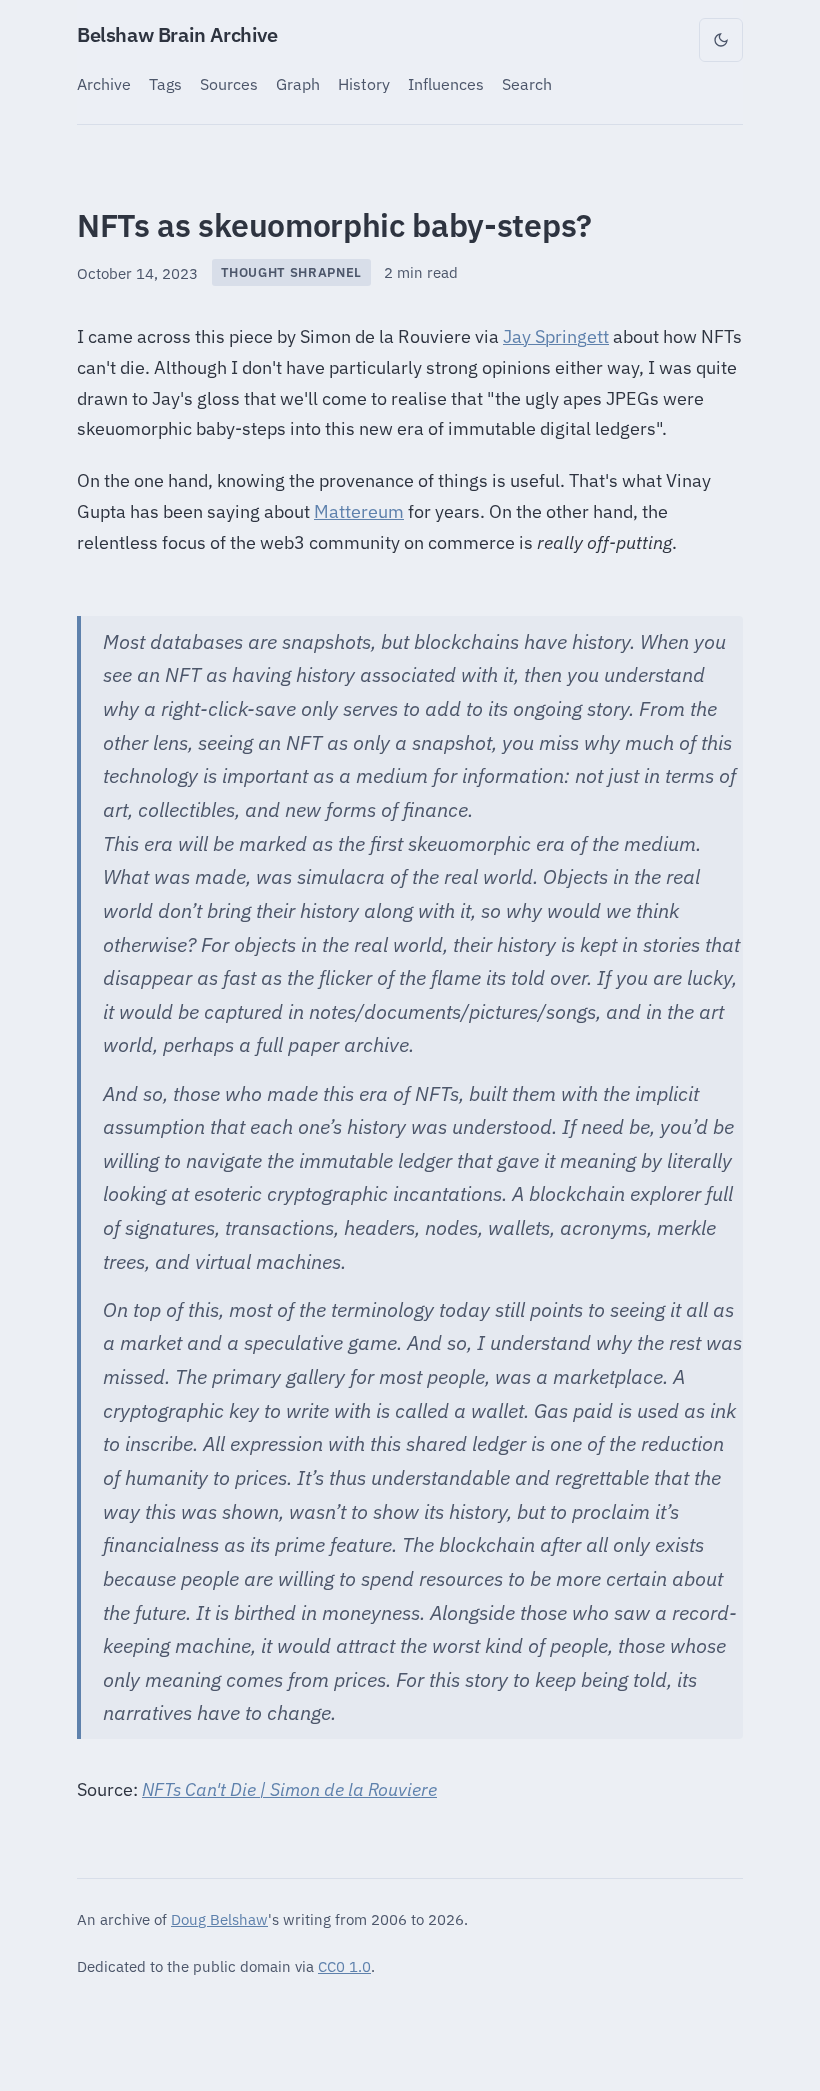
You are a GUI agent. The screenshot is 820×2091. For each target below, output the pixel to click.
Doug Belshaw (219, 1919)
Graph (298, 83)
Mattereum (359, 511)
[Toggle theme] (721, 40)
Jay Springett (556, 336)
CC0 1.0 (344, 1966)
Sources (229, 83)
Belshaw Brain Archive (177, 34)
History (364, 83)
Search (527, 83)
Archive (104, 83)
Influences (446, 83)
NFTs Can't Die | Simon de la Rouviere (289, 1789)
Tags (165, 83)
